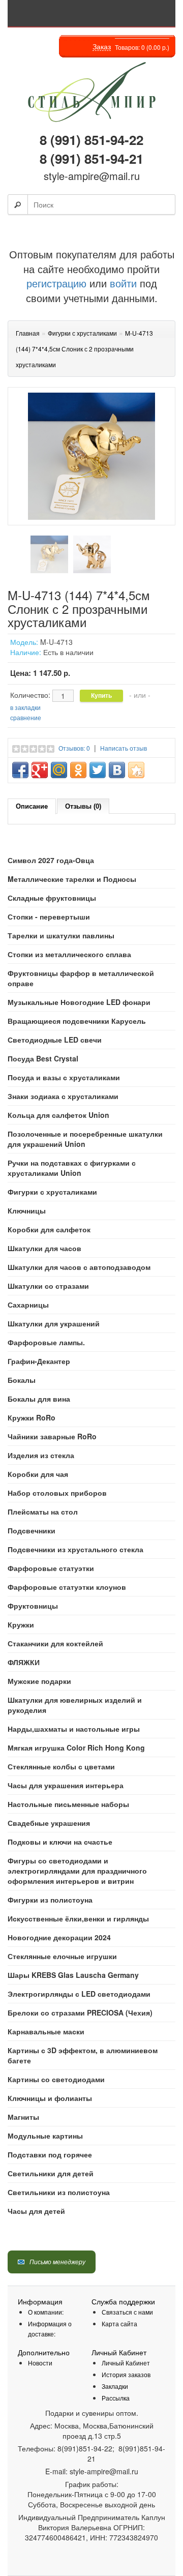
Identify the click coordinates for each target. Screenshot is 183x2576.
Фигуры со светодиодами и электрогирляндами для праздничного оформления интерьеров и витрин (77, 1871)
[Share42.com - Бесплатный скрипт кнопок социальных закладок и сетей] (136, 770)
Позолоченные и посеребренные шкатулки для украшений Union (85, 1139)
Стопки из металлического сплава (69, 954)
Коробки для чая (38, 1474)
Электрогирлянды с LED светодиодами (79, 1994)
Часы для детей (36, 2211)
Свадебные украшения (49, 1823)
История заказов (126, 2374)
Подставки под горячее (50, 2154)
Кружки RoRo (32, 1417)
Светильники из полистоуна (59, 2192)
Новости (40, 2363)
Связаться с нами (127, 2312)
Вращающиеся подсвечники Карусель (77, 1021)
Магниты (23, 2117)
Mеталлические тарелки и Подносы (72, 879)
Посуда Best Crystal (43, 1058)
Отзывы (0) (83, 806)
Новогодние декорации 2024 (59, 1937)
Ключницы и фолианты (50, 2098)
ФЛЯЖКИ (24, 1662)
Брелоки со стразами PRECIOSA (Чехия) (80, 2012)
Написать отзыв (124, 748)
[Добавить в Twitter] (98, 770)
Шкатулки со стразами (48, 1286)
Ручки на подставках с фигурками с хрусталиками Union (72, 1168)
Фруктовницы (33, 1606)
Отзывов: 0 (74, 748)
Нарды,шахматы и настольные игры (74, 1729)
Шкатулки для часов (44, 1248)
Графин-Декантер (39, 1361)
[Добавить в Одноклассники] (78, 770)
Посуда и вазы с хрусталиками (64, 1077)
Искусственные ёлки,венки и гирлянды (78, 1918)
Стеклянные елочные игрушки (62, 1956)
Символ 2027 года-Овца (51, 860)
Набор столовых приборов (57, 1493)
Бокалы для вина (39, 1399)
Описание (32, 806)
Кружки (21, 1624)
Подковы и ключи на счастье (60, 1842)
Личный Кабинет (126, 2363)
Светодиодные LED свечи (55, 1040)
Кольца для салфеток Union (58, 1115)
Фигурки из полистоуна (50, 1900)
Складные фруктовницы (52, 898)
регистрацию (56, 283)
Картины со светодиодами (56, 2079)
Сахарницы (28, 1305)
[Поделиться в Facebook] (20, 770)
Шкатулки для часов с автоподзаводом (79, 1267)
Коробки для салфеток (49, 1229)
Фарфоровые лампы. (46, 1342)
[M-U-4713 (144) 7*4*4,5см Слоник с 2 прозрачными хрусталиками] (49, 554)
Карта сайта (119, 2323)
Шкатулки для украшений (54, 1323)
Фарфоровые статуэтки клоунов (67, 1587)
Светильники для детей (51, 2173)
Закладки (115, 2386)
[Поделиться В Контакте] (117, 770)
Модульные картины (45, 2136)
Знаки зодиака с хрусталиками (63, 1096)
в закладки (25, 707)
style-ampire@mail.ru (92, 176)
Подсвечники (32, 1530)
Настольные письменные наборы (68, 1804)
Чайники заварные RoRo (52, 1436)
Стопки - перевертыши (49, 916)
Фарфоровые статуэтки (51, 1568)
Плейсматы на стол (43, 1512)
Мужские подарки (39, 1681)
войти (123, 283)
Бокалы (22, 1380)
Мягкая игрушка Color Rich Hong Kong (76, 1748)
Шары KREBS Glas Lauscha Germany (73, 1975)
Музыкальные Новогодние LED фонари (79, 1002)
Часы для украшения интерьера (66, 1785)
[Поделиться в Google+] (40, 770)
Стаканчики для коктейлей (55, 1643)
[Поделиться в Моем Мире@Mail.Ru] (59, 770)
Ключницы (27, 1210)
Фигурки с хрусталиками (52, 1192)
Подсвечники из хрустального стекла (75, 1549)
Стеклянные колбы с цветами (61, 1766)
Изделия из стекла (41, 1455)
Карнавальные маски (46, 2031)
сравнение (26, 717)
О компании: (46, 2312)
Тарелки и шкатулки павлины (61, 935)
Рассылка (116, 2398)
